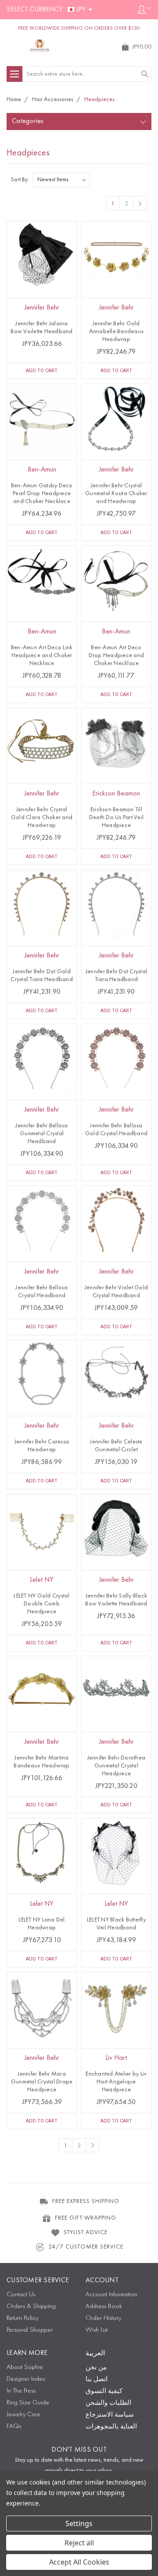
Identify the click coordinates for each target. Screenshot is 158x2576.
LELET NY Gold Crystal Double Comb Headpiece (41, 1604)
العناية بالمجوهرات (111, 2427)
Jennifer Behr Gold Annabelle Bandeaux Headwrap (117, 331)
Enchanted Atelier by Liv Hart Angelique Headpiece (116, 2082)
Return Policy (22, 2318)
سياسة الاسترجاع (110, 2415)
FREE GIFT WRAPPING (86, 2218)
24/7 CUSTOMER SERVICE (86, 2247)
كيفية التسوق (104, 2391)
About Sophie (25, 2367)
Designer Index (26, 2379)
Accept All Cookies (79, 2562)
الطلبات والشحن (108, 2403)
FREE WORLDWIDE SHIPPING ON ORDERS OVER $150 (79, 28)
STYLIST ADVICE (86, 2232)
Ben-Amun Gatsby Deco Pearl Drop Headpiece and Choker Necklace (42, 493)
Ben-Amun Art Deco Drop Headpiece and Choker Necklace (117, 655)
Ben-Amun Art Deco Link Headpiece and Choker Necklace (42, 655)
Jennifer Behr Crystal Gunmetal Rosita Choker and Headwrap (116, 493)
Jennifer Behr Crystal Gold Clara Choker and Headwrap (42, 817)
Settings (79, 2523)
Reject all (79, 2543)
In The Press (21, 2391)
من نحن (96, 2368)
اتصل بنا (97, 2380)
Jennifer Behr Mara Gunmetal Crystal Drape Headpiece (42, 2082)
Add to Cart (42, 371)
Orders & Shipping (31, 2307)
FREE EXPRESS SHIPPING (86, 2201)
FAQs (14, 2426)
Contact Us (21, 2295)
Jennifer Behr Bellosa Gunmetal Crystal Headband (41, 1133)
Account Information (111, 2295)
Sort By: (20, 180)
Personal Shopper (30, 2330)
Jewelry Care (23, 2415)
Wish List (97, 2330)
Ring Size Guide (28, 2403)
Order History (103, 2318)
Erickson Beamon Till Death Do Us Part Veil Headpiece (116, 817)
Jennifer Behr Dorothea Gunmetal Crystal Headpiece (117, 1766)
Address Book (104, 2307)
